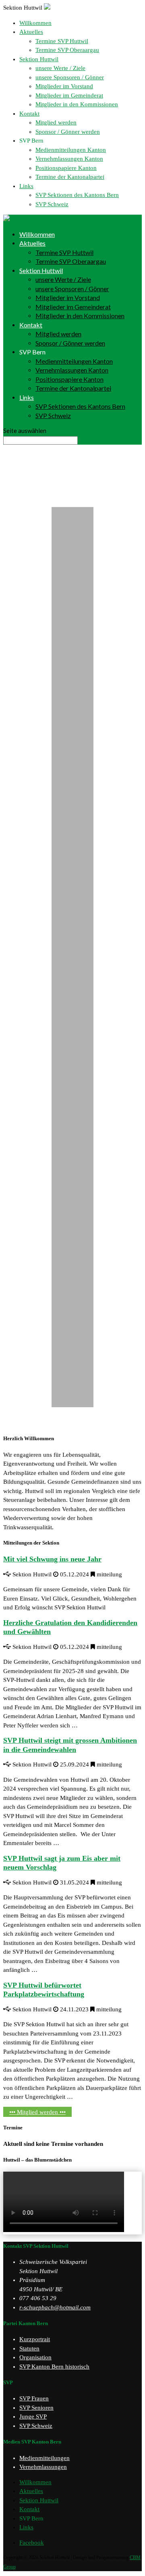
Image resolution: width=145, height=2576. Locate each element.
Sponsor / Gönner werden (68, 132)
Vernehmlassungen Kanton (69, 159)
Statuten (29, 2348)
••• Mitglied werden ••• (37, 2112)
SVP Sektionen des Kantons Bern (77, 195)
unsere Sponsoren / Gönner (70, 77)
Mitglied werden (56, 122)
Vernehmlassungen (43, 2467)
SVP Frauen (34, 2398)
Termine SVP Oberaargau (67, 50)
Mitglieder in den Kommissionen (77, 104)
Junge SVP (33, 2417)
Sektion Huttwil (39, 59)
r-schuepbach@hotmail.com (55, 2307)
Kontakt (29, 114)
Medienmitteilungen (45, 2458)
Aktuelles (31, 32)
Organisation (35, 2357)
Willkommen (35, 23)
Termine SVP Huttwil (62, 41)
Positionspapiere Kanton (66, 168)
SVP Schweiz (52, 204)
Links (26, 186)
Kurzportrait (35, 2339)
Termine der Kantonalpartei (70, 177)
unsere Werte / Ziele (60, 68)
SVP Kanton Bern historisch (54, 2367)
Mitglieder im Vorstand (64, 86)
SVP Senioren (36, 2408)
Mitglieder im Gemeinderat (69, 95)
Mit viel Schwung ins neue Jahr (52, 1559)
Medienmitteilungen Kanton (71, 150)
